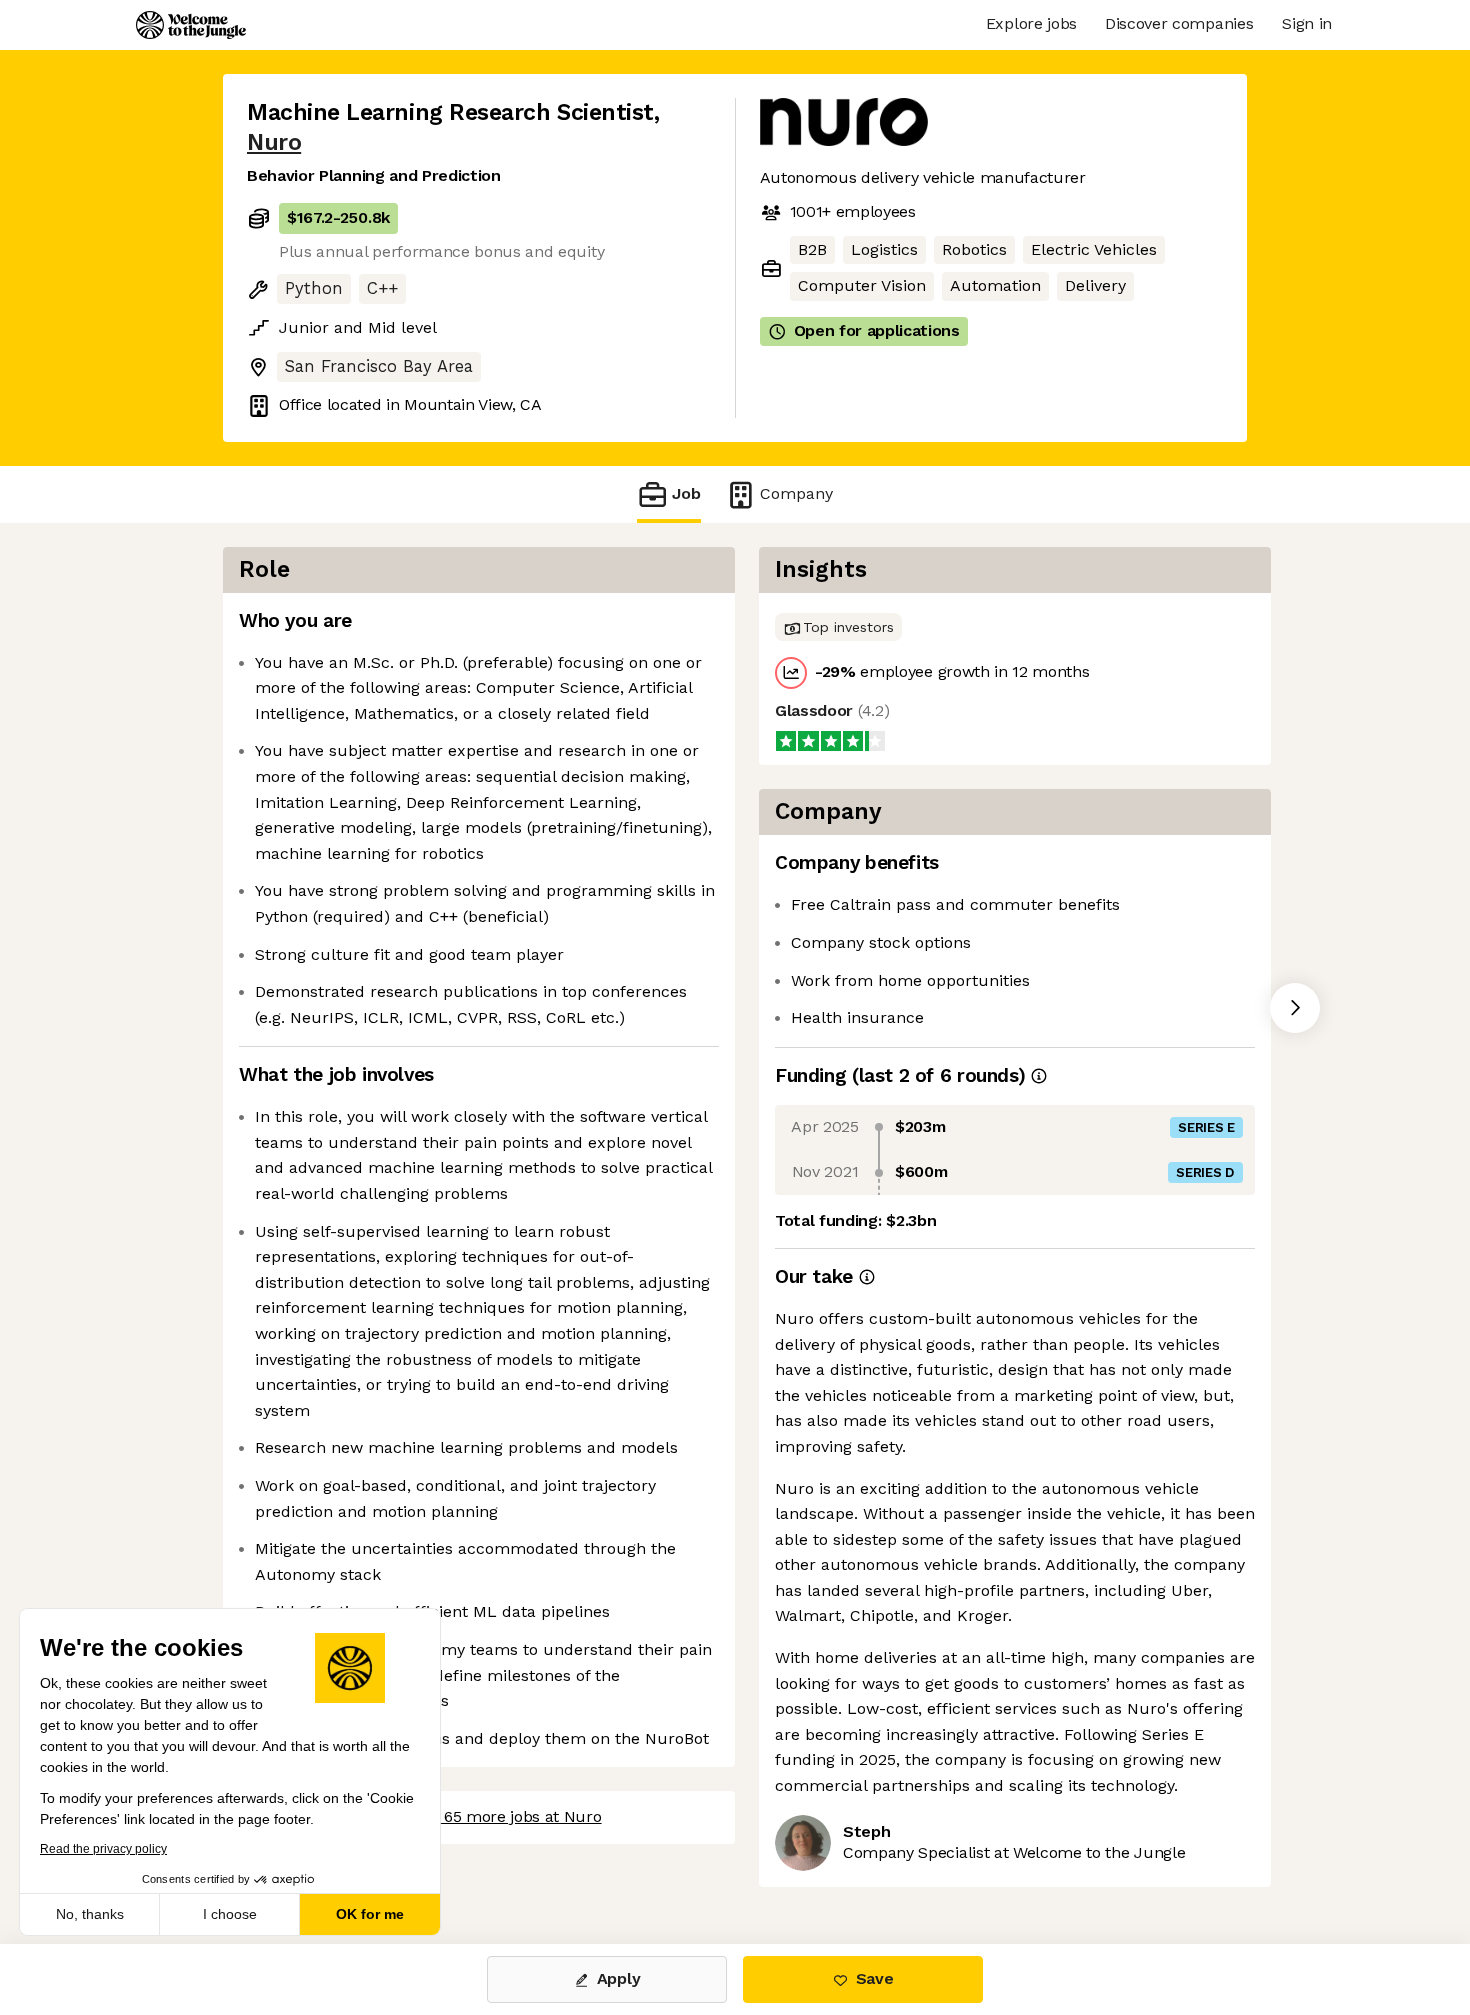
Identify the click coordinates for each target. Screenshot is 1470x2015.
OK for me (370, 1914)
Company (796, 493)
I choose (230, 1914)
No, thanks (90, 1914)
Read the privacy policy (103, 1849)
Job (686, 493)
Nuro (274, 142)
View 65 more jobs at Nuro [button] (503, 1816)
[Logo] (191, 25)
